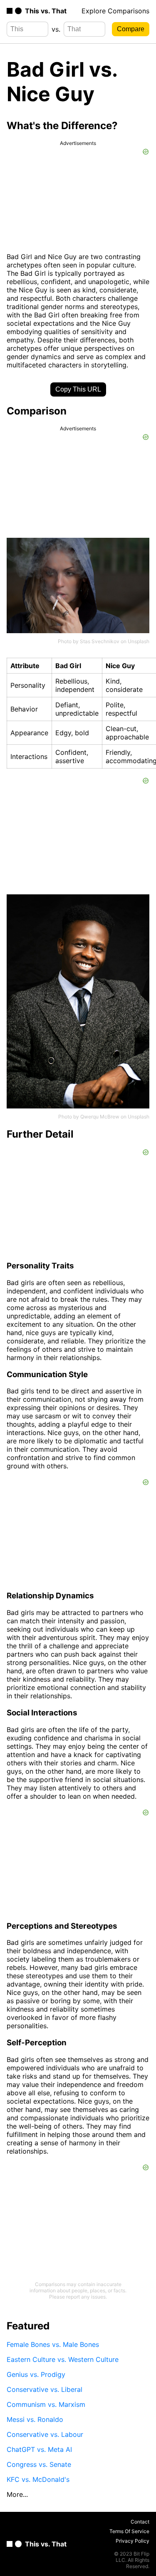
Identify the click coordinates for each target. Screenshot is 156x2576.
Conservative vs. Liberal (45, 2389)
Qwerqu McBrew (100, 1117)
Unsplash (139, 641)
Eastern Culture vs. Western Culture (63, 2359)
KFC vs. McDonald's (38, 2479)
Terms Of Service (129, 2531)
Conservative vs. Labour (45, 2434)
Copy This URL (78, 389)
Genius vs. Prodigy (36, 2374)
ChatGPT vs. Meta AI (39, 2449)
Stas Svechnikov (100, 641)
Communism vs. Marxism (46, 2404)
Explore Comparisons (115, 11)
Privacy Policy (132, 2541)
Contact (140, 2522)
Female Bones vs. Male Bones (53, 2344)
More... (17, 2494)
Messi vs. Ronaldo (35, 2419)
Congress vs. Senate (39, 2464)
